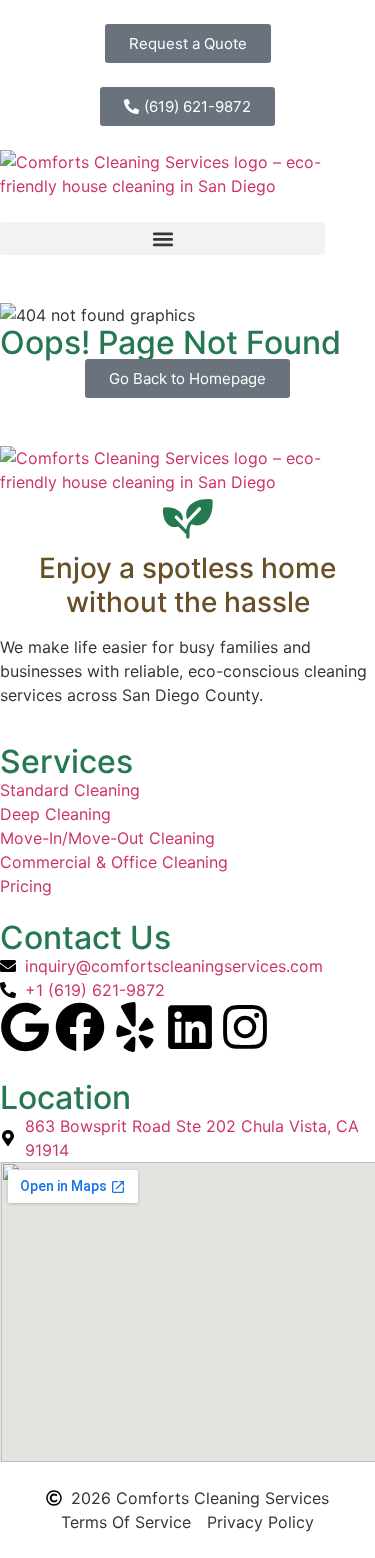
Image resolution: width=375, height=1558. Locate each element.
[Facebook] (80, 1027)
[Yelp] (135, 1027)
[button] (162, 238)
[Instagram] (245, 1027)
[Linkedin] (190, 1027)
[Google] (25, 1027)
